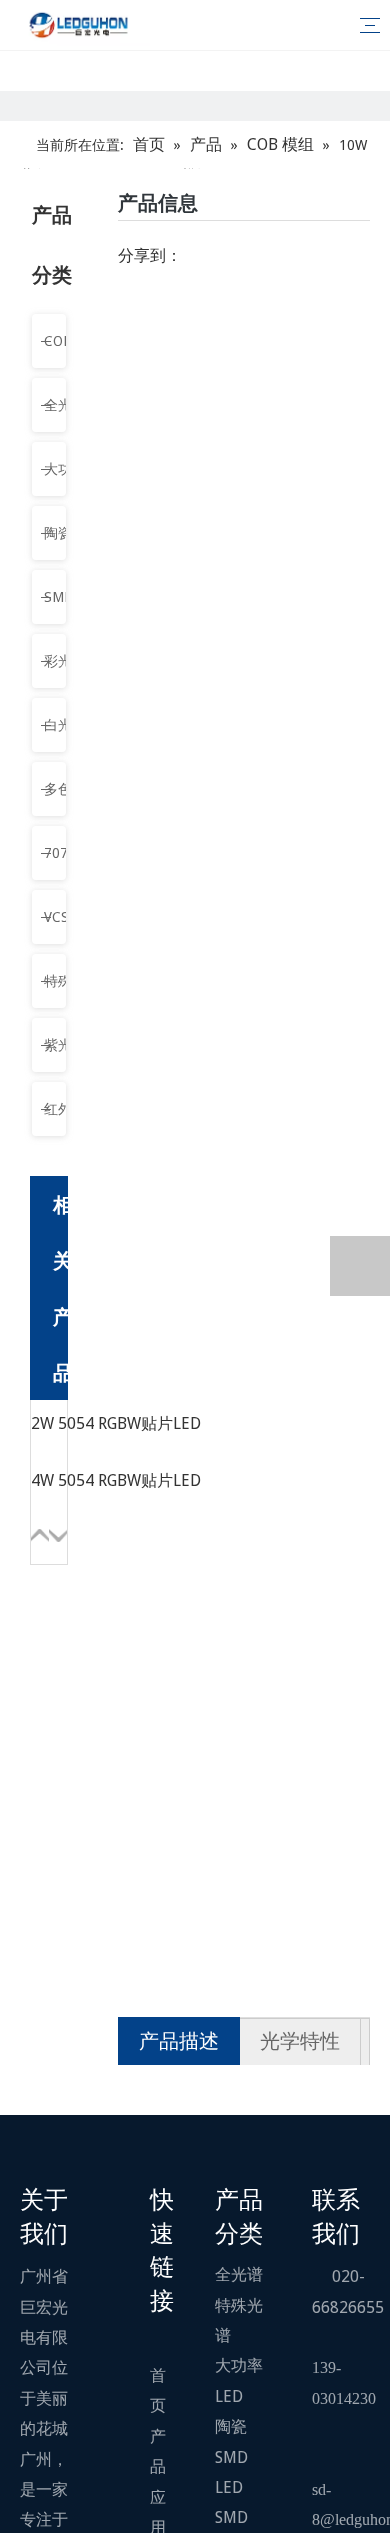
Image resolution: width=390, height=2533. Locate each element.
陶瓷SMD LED (231, 2457)
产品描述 (179, 2041)
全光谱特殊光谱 (239, 2305)
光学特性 (300, 2041)
